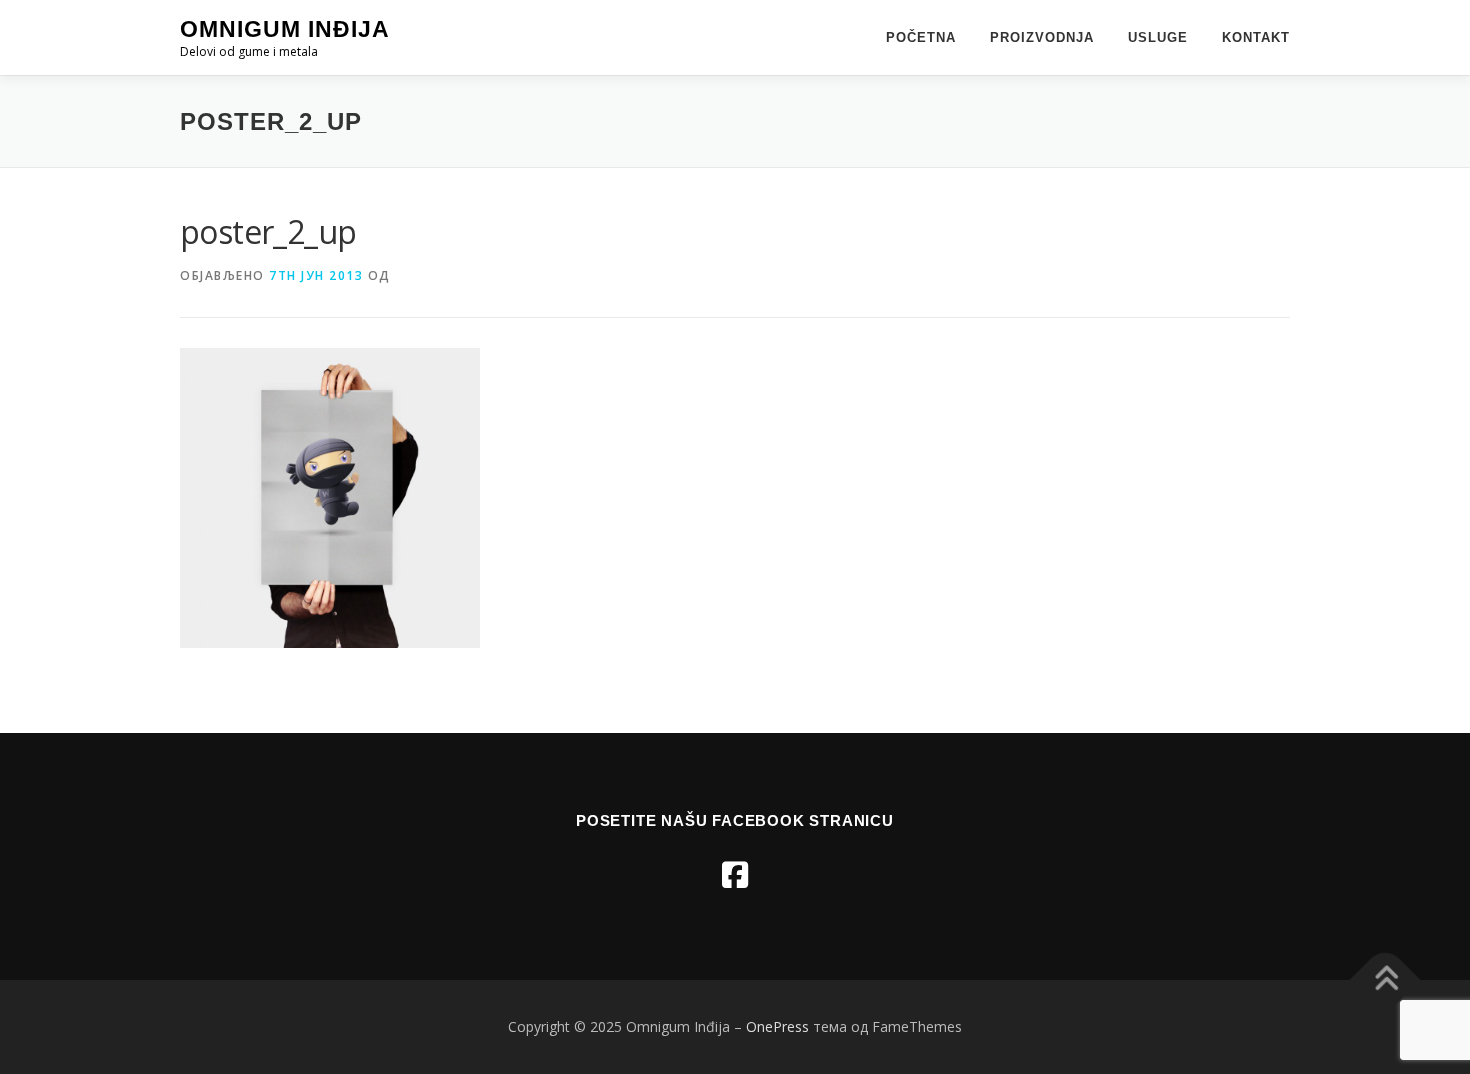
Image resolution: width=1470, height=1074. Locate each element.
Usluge (1158, 37)
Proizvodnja (1042, 37)
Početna (921, 37)
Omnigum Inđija (285, 29)
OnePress (777, 1026)
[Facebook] (735, 874)
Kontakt (1256, 37)
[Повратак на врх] (1385, 980)
